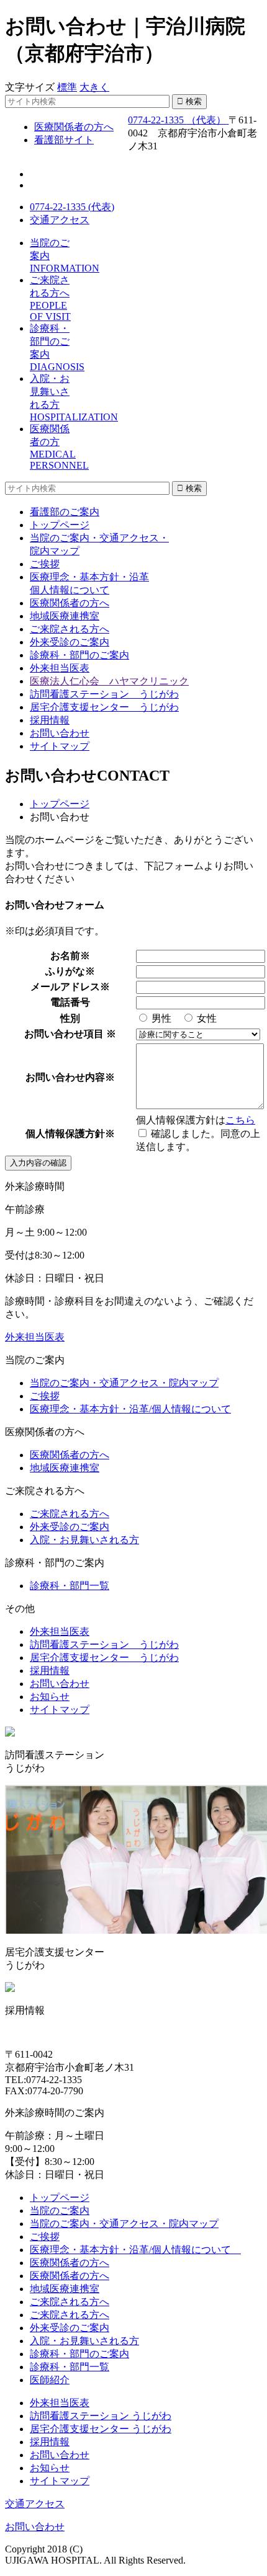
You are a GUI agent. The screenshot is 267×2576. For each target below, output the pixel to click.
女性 (206, 1018)
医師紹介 (50, 2380)
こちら (240, 1120)
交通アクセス (60, 220)
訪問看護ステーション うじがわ (104, 694)
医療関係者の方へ (70, 603)
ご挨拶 (45, 564)
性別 (70, 1018)
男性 (160, 1018)
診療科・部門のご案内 (79, 655)
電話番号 (70, 1002)
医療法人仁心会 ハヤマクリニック (109, 681)
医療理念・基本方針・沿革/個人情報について (130, 1409)
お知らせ (50, 1697)
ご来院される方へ (70, 629)
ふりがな (65, 971)
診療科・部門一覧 (70, 1586)
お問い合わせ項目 (65, 1034)
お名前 (65, 956)
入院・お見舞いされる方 (84, 1540)
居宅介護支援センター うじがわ (104, 707)
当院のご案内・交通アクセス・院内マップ (124, 1383)
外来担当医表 (60, 668)
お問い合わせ (60, 733)
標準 (67, 87)
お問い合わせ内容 (65, 1077)
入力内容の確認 (38, 1163)
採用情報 (50, 720)
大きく (94, 87)
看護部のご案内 (65, 512)
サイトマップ (60, 746)
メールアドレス (65, 987)
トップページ (60, 525)
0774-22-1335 (177, 120)
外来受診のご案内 (70, 642)
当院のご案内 (60, 2211)
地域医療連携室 (65, 616)
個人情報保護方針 (65, 1134)
